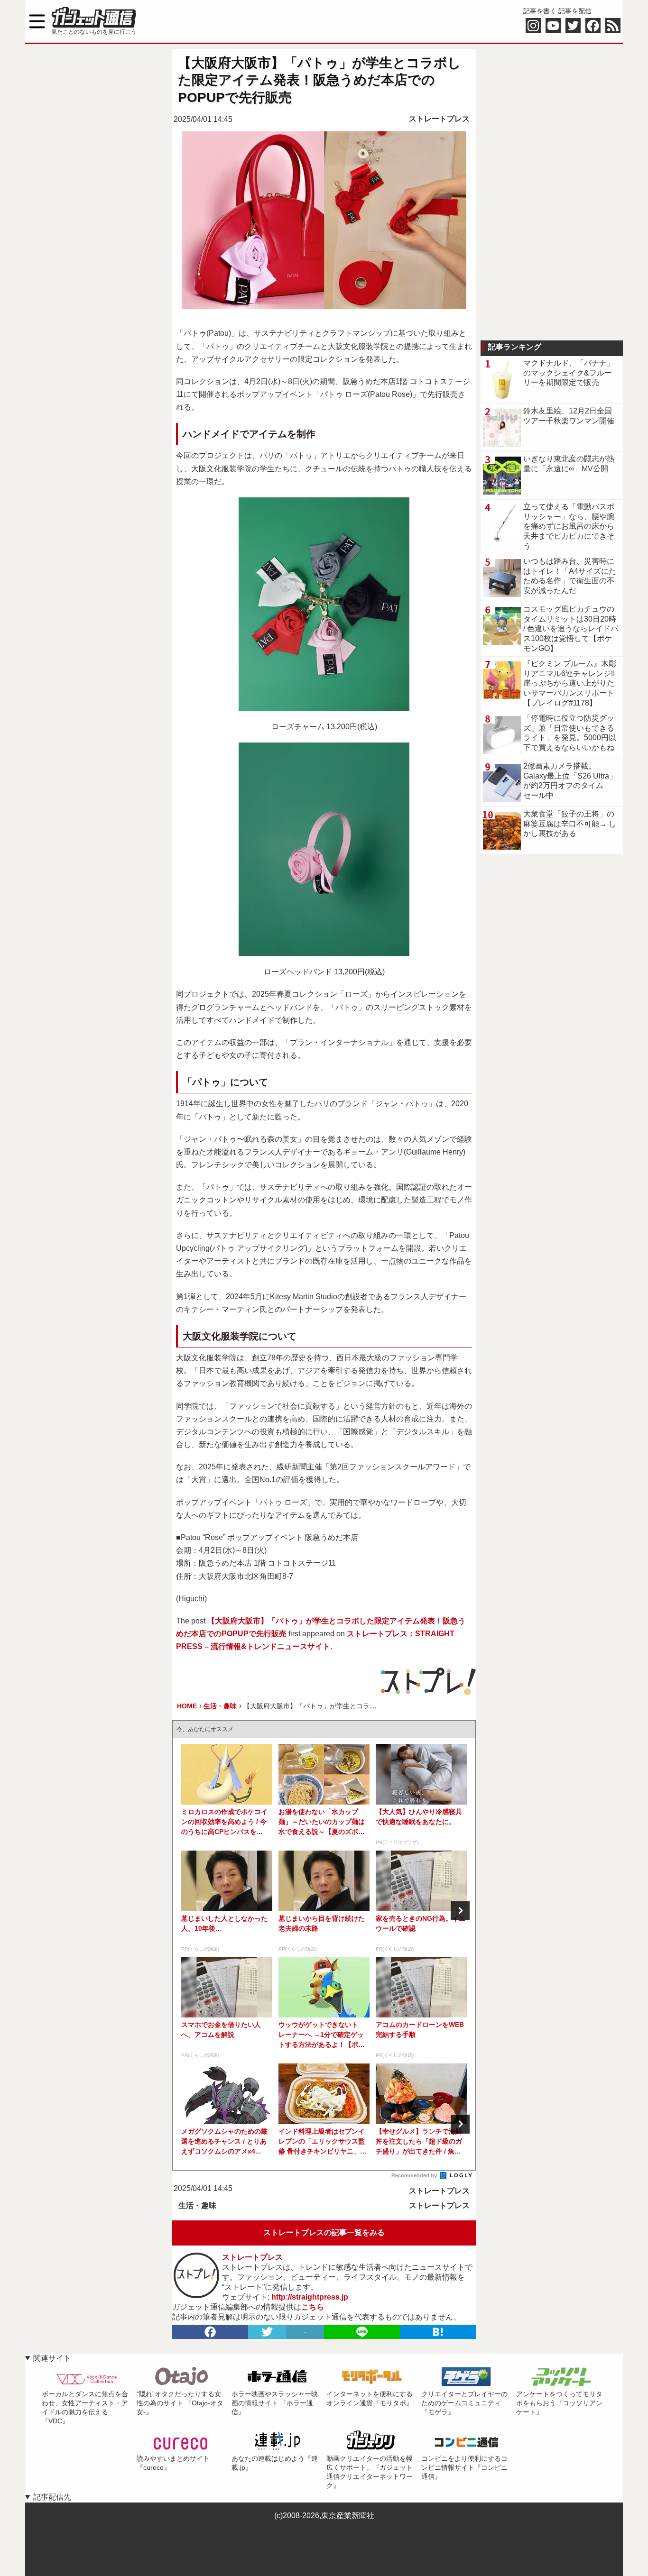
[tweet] (267, 2332)
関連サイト (52, 2358)
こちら (313, 2307)
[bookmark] (438, 2332)
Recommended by (415, 2175)
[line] (362, 2332)
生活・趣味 (197, 2205)
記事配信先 (52, 2497)
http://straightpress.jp (310, 2297)
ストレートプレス (439, 119)
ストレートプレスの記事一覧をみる (324, 2232)
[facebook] (210, 2332)
